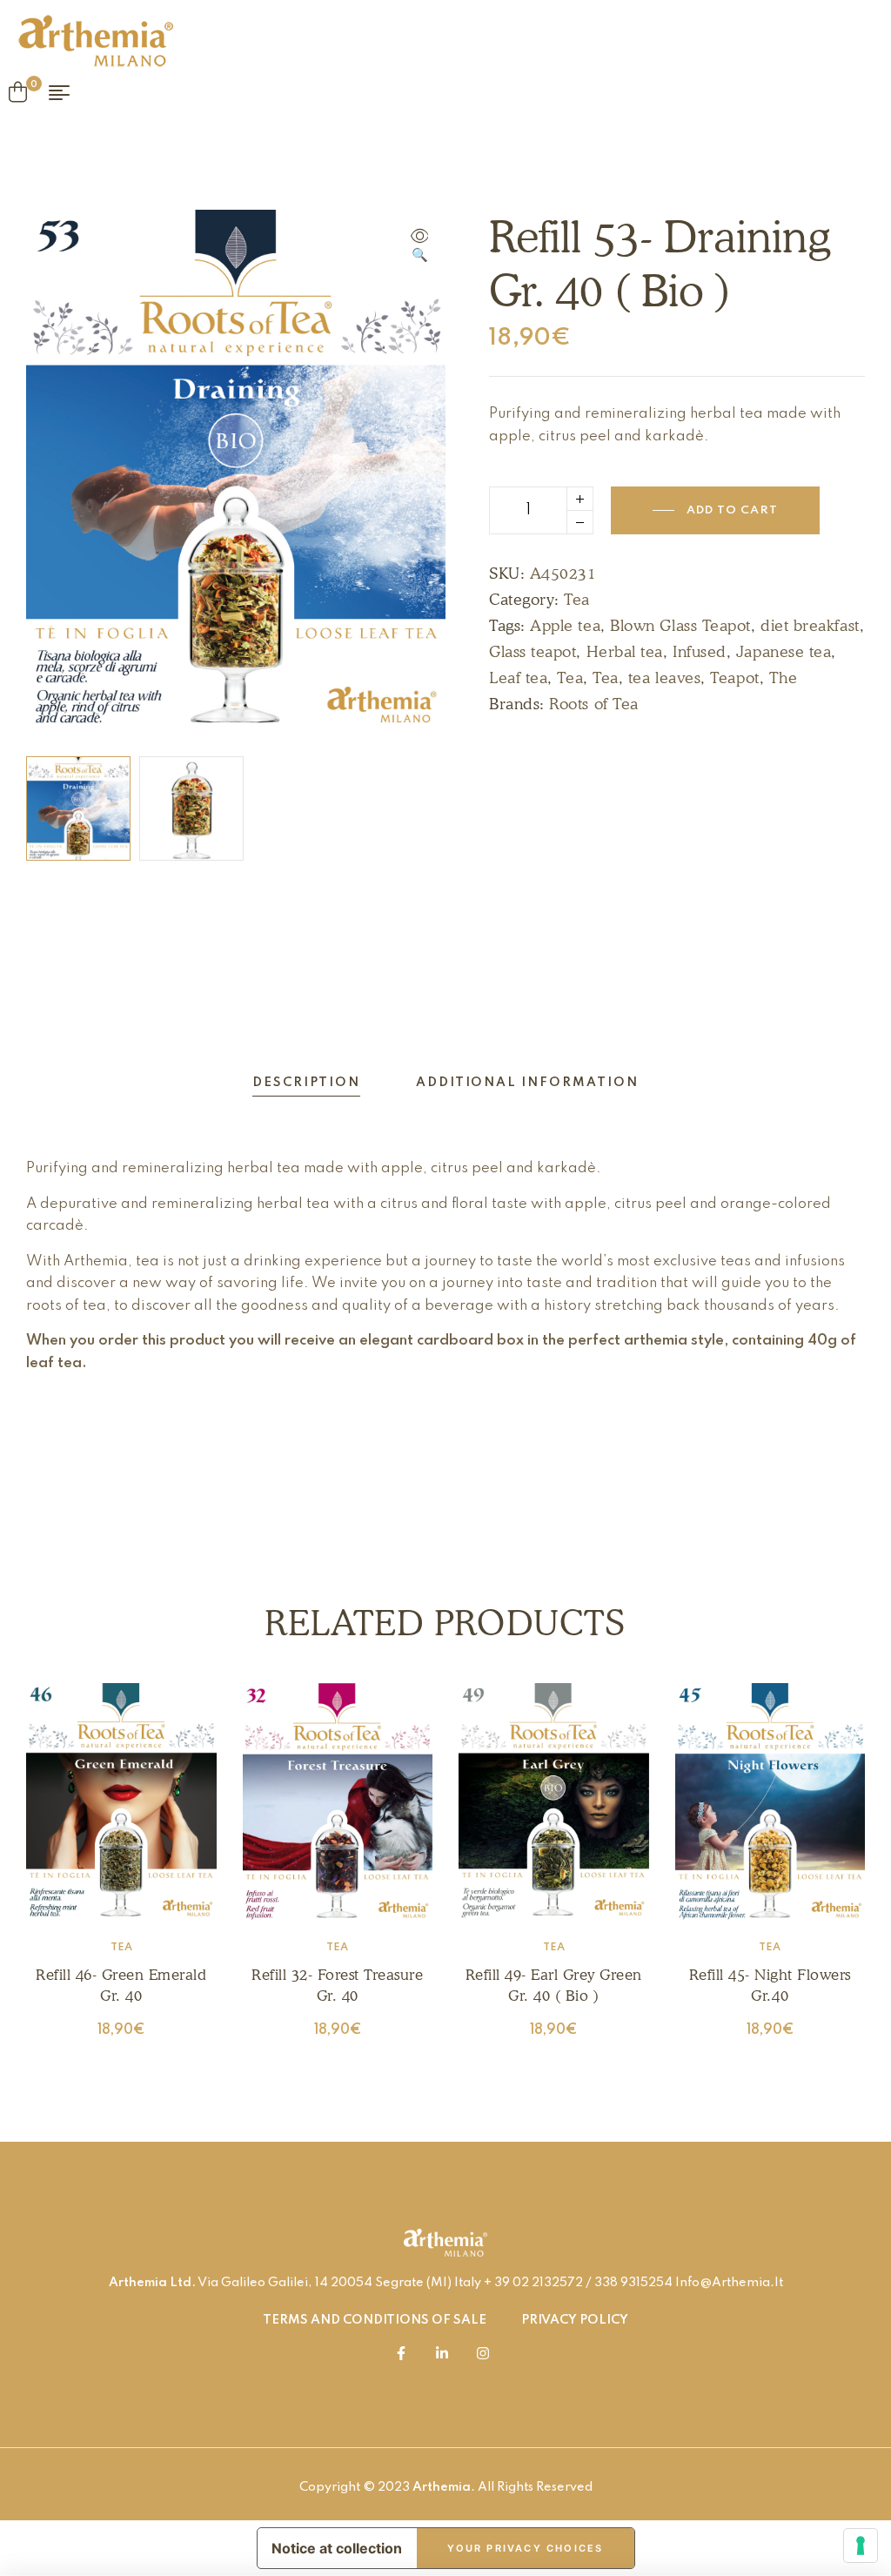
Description (306, 1083)
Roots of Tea (593, 704)
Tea (577, 599)
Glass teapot (533, 651)
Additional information (527, 1083)
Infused (700, 651)
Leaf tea (518, 678)
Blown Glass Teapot (680, 625)
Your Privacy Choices (526, 2548)
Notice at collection (337, 2548)
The (784, 678)
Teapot (734, 678)
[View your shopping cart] (18, 92)
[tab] (306, 1083)
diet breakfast (810, 625)
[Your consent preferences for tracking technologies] (861, 2546)
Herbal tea (625, 651)
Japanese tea (784, 651)
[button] (419, 247)
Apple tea (565, 625)
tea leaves (664, 678)
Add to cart (732, 510)
